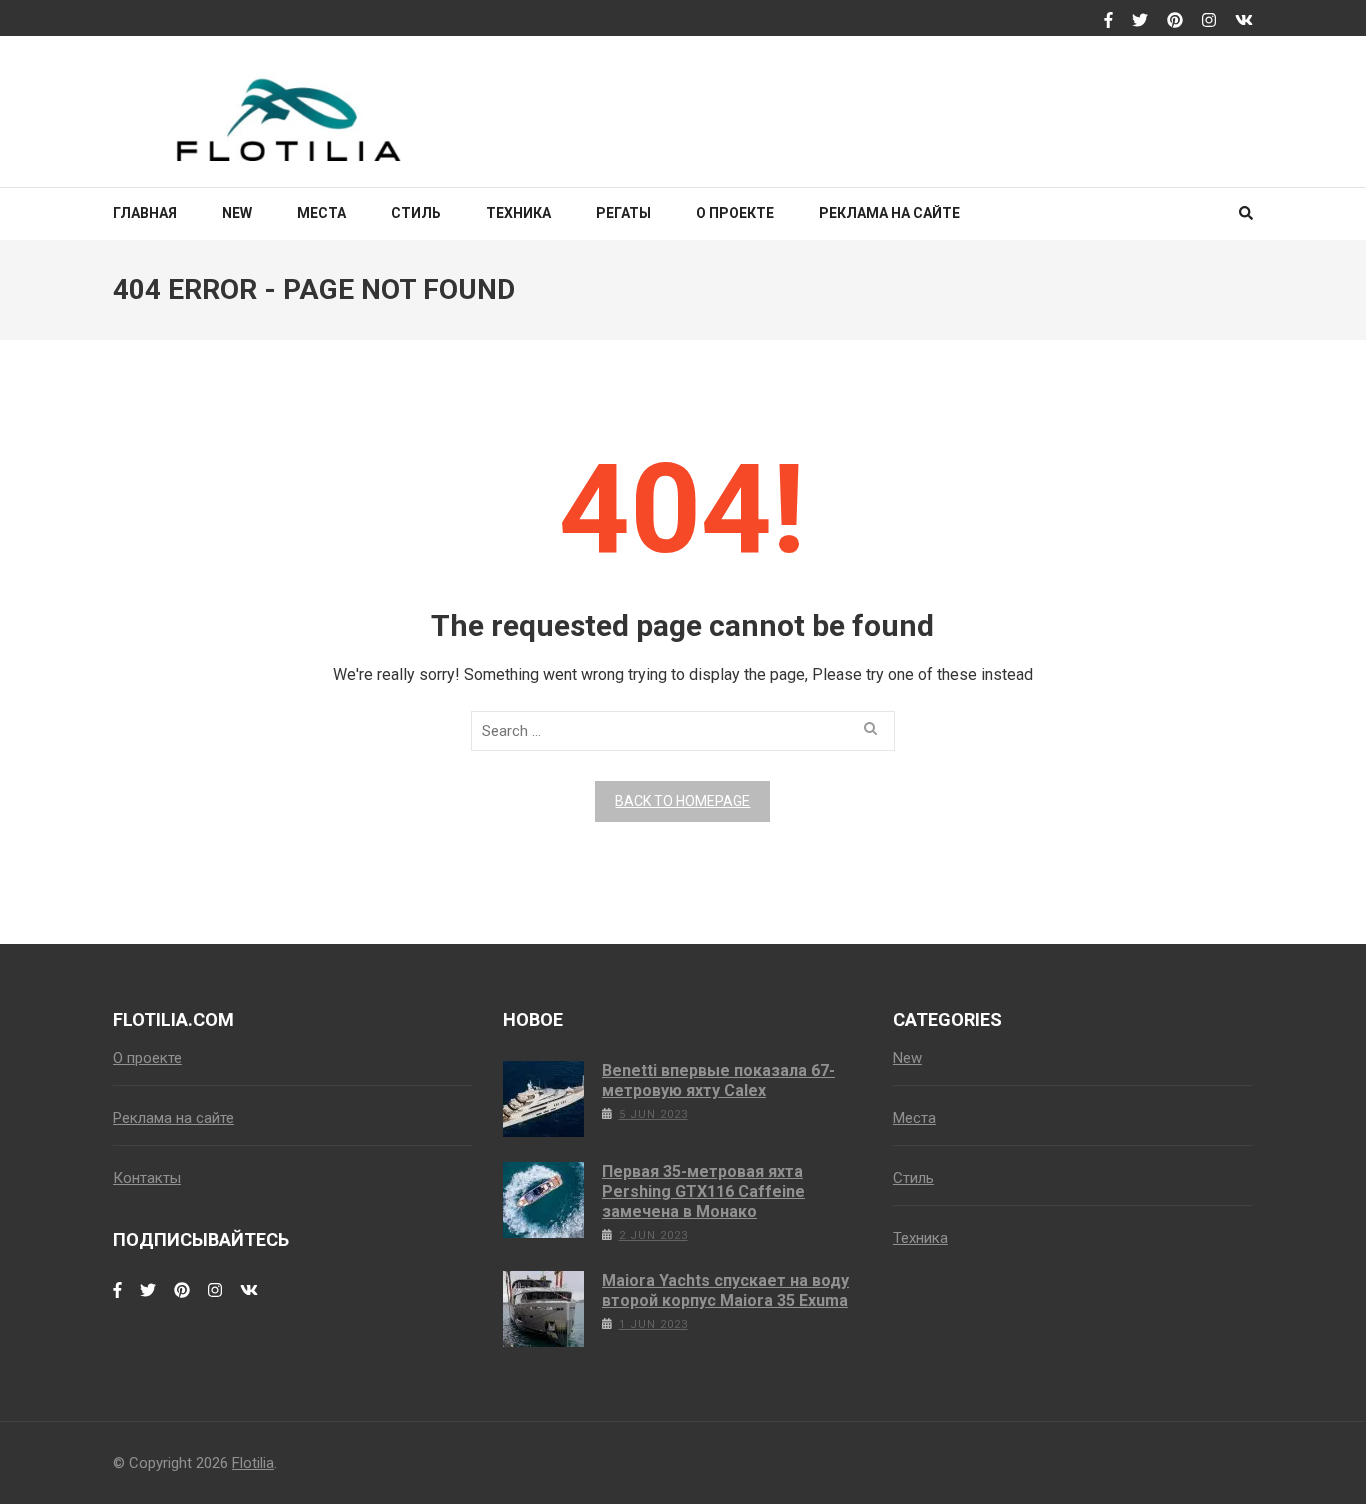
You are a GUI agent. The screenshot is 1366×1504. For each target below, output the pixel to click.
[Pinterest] (1175, 21)
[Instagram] (1209, 21)
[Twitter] (1140, 21)
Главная (145, 213)
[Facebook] (1108, 21)
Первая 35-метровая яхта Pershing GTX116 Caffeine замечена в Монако (703, 1191)
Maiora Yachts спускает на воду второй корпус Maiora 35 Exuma (725, 1290)
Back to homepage (682, 801)
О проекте (735, 213)
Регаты (623, 213)
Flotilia (253, 1463)
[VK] (1244, 21)
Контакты (147, 1178)
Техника (518, 213)
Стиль (416, 213)
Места (321, 213)
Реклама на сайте (889, 213)
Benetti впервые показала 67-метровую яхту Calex (718, 1080)
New (237, 213)
